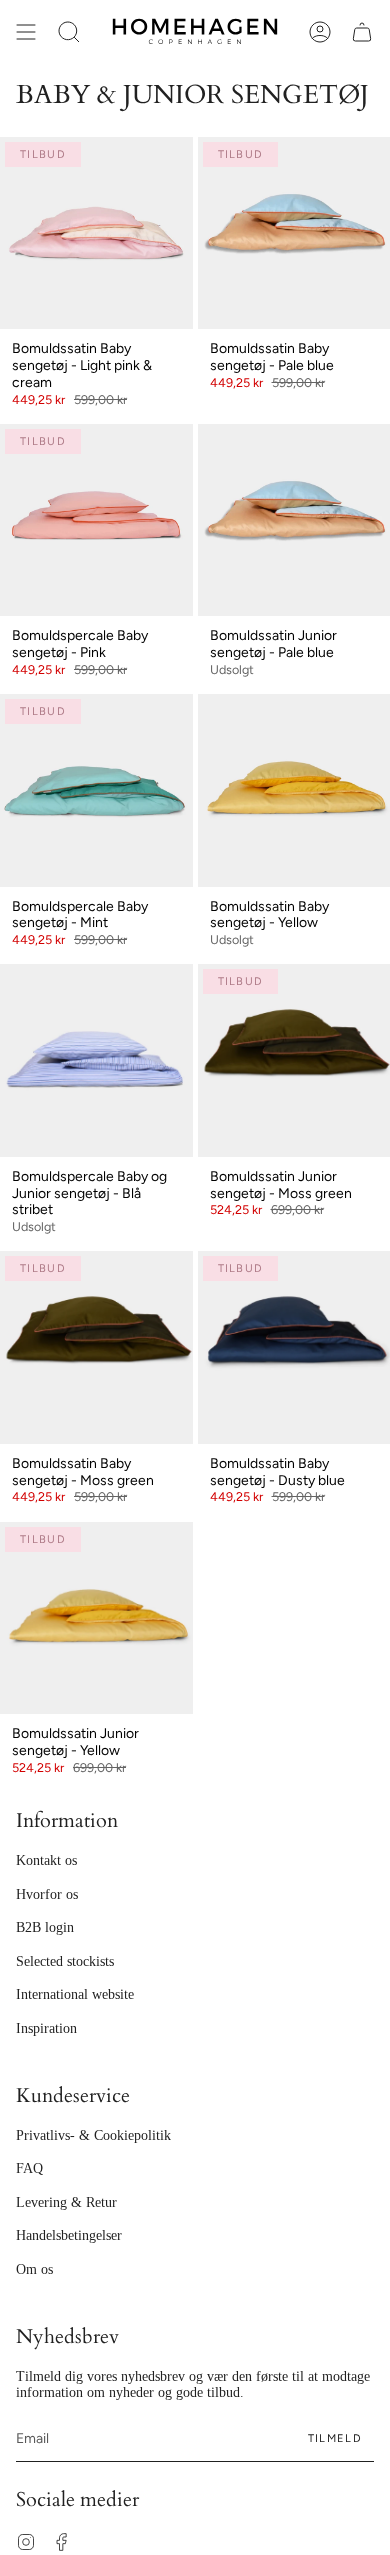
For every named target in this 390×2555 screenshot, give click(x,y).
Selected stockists (65, 1961)
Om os (34, 2269)
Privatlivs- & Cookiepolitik (93, 2135)
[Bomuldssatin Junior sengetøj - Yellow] (96, 1618)
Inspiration (46, 2028)
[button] (69, 32)
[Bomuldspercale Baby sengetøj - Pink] (96, 520)
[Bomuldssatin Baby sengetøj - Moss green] (96, 1347)
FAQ (29, 2168)
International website (75, 1994)
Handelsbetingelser (69, 2235)
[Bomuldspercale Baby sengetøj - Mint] (96, 790)
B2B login (45, 1927)
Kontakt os (46, 1860)
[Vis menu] (26, 32)
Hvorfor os (47, 1894)
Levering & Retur (66, 2202)
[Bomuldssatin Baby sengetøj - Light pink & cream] (96, 233)
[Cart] (362, 32)
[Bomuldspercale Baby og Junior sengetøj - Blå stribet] (96, 1060)
